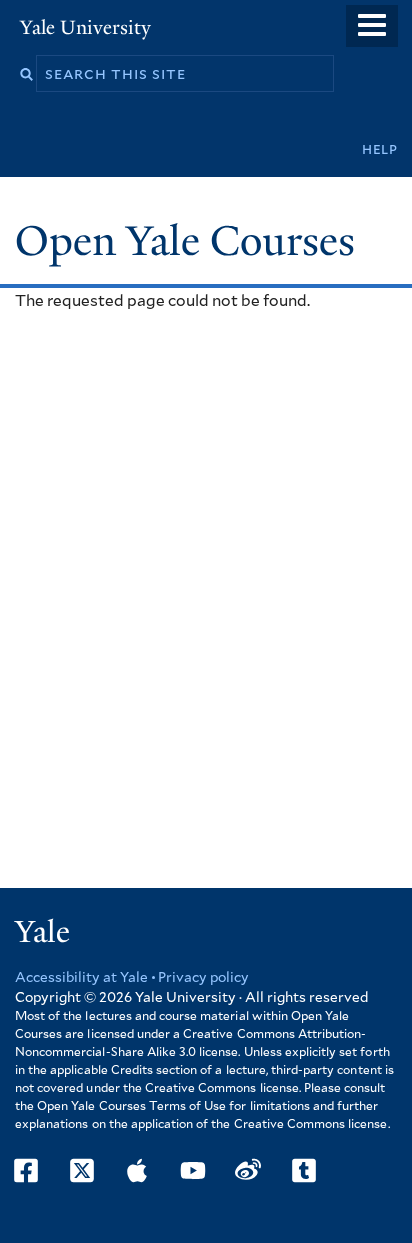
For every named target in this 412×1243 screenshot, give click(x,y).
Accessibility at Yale (81, 978)
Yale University (85, 27)
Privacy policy (203, 978)
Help (380, 149)
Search (26, 74)
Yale (42, 932)
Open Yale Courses (185, 241)
